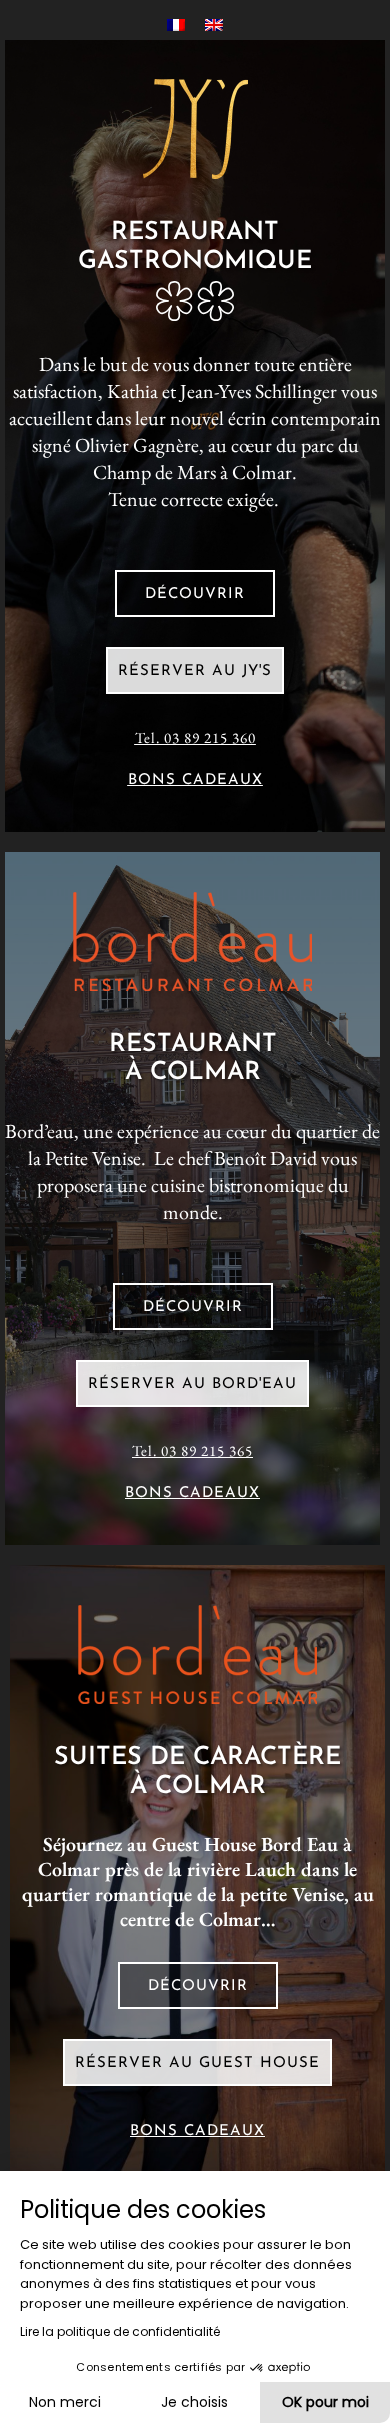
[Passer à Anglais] (214, 23)
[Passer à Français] (176, 23)
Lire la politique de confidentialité (120, 2331)
